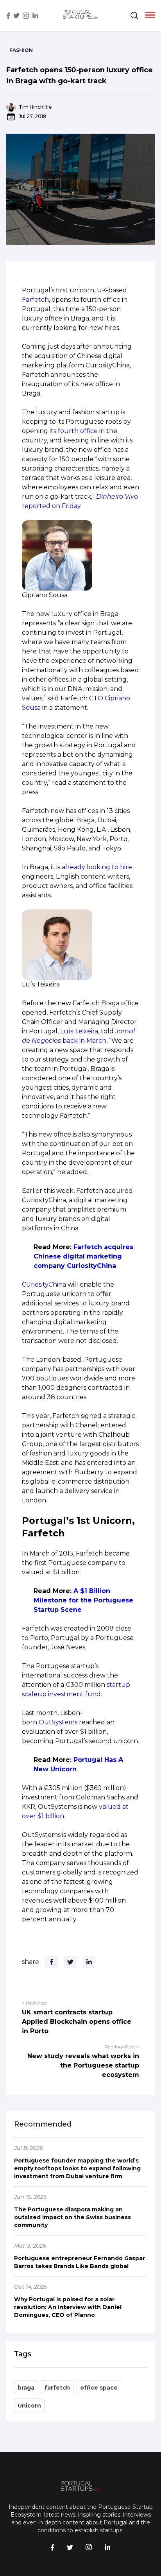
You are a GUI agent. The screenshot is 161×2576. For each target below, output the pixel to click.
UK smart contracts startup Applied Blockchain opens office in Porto (77, 2022)
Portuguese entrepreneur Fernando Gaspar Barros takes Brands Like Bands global (80, 2262)
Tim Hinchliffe (35, 107)
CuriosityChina (44, 1284)
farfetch (57, 2388)
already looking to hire (97, 867)
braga (26, 2388)
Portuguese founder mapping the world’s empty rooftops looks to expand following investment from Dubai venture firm (77, 2168)
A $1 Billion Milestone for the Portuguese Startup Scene (83, 1600)
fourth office (78, 431)
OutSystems (58, 1722)
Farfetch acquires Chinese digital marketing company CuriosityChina (83, 1256)
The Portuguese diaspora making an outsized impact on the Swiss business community (72, 2217)
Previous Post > (122, 2047)
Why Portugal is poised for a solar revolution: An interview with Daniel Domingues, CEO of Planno (68, 2307)
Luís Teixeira (79, 1031)
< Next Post (35, 2003)
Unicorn (29, 2406)
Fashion (21, 50)
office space (99, 2388)
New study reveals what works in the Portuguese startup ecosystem (83, 2065)
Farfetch (35, 300)
